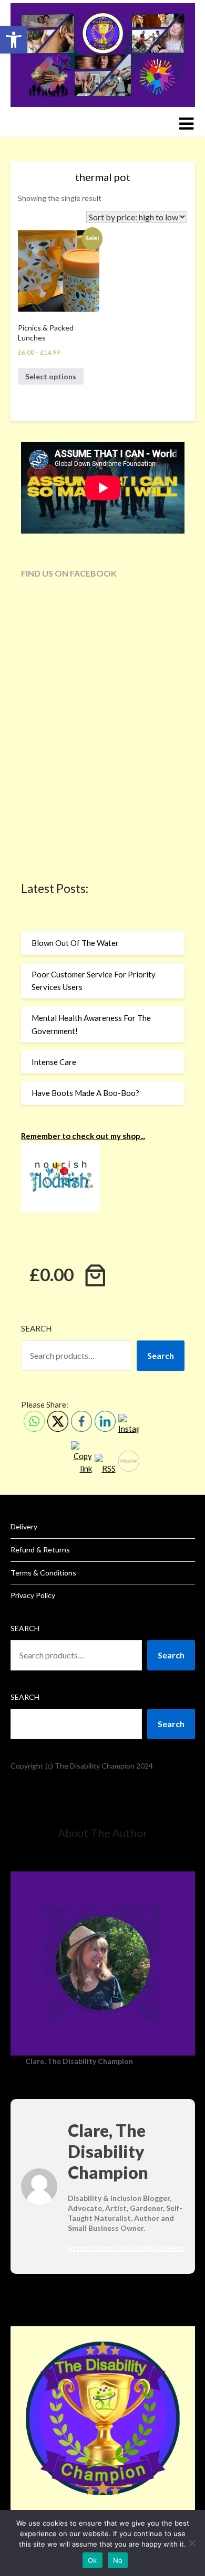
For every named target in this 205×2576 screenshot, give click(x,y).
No (118, 2560)
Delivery (24, 1526)
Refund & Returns (40, 1550)
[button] (14, 40)
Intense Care (54, 1062)
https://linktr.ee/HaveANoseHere (126, 2248)
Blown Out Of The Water (75, 943)
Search (36, 1328)
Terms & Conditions (43, 1573)
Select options (51, 376)
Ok (93, 2560)
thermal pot (103, 177)
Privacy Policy (33, 1595)
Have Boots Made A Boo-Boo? (85, 1093)
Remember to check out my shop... (83, 1136)
